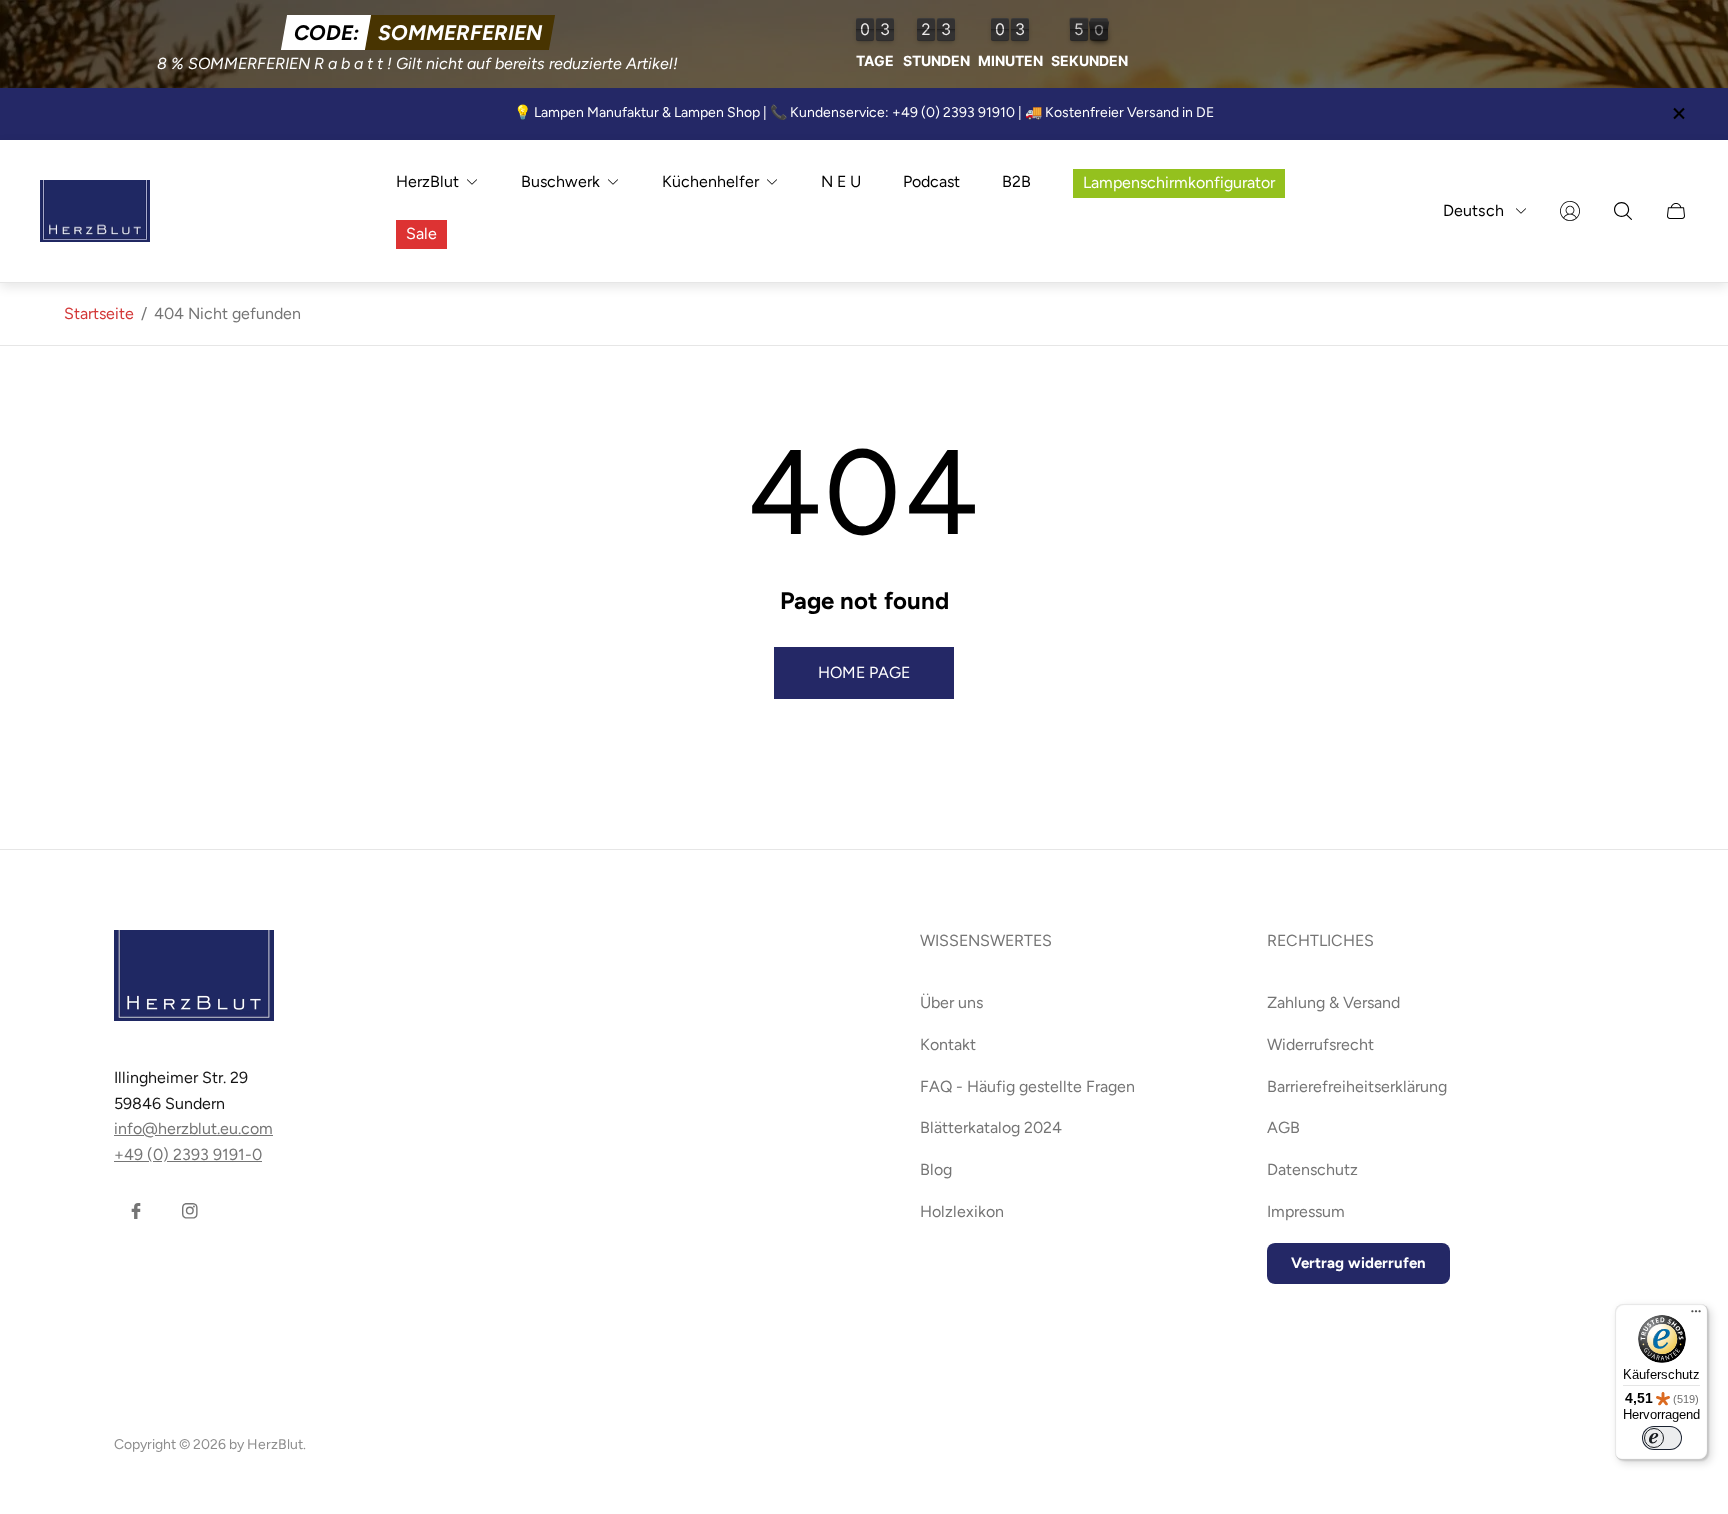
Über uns (951, 1002)
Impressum (1306, 1211)
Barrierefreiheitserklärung (1357, 1086)
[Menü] (1696, 1316)
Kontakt (948, 1044)
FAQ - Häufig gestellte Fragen (1027, 1086)
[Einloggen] (1570, 211)
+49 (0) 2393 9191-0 (188, 1154)
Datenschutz (1312, 1169)
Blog (936, 1169)
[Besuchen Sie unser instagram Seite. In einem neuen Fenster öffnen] (190, 1211)
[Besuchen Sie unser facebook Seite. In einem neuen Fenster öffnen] (136, 1211)
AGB (1283, 1127)
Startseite (99, 313)
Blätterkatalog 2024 (991, 1127)
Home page (864, 672)
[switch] (1662, 1438)
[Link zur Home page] (194, 977)
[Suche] (1623, 211)
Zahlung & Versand (1333, 1002)
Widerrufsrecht (1320, 1044)
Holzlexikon (962, 1211)
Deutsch (1473, 210)
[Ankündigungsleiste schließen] (1678, 113)
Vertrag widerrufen (1358, 1263)
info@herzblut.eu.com (193, 1128)
